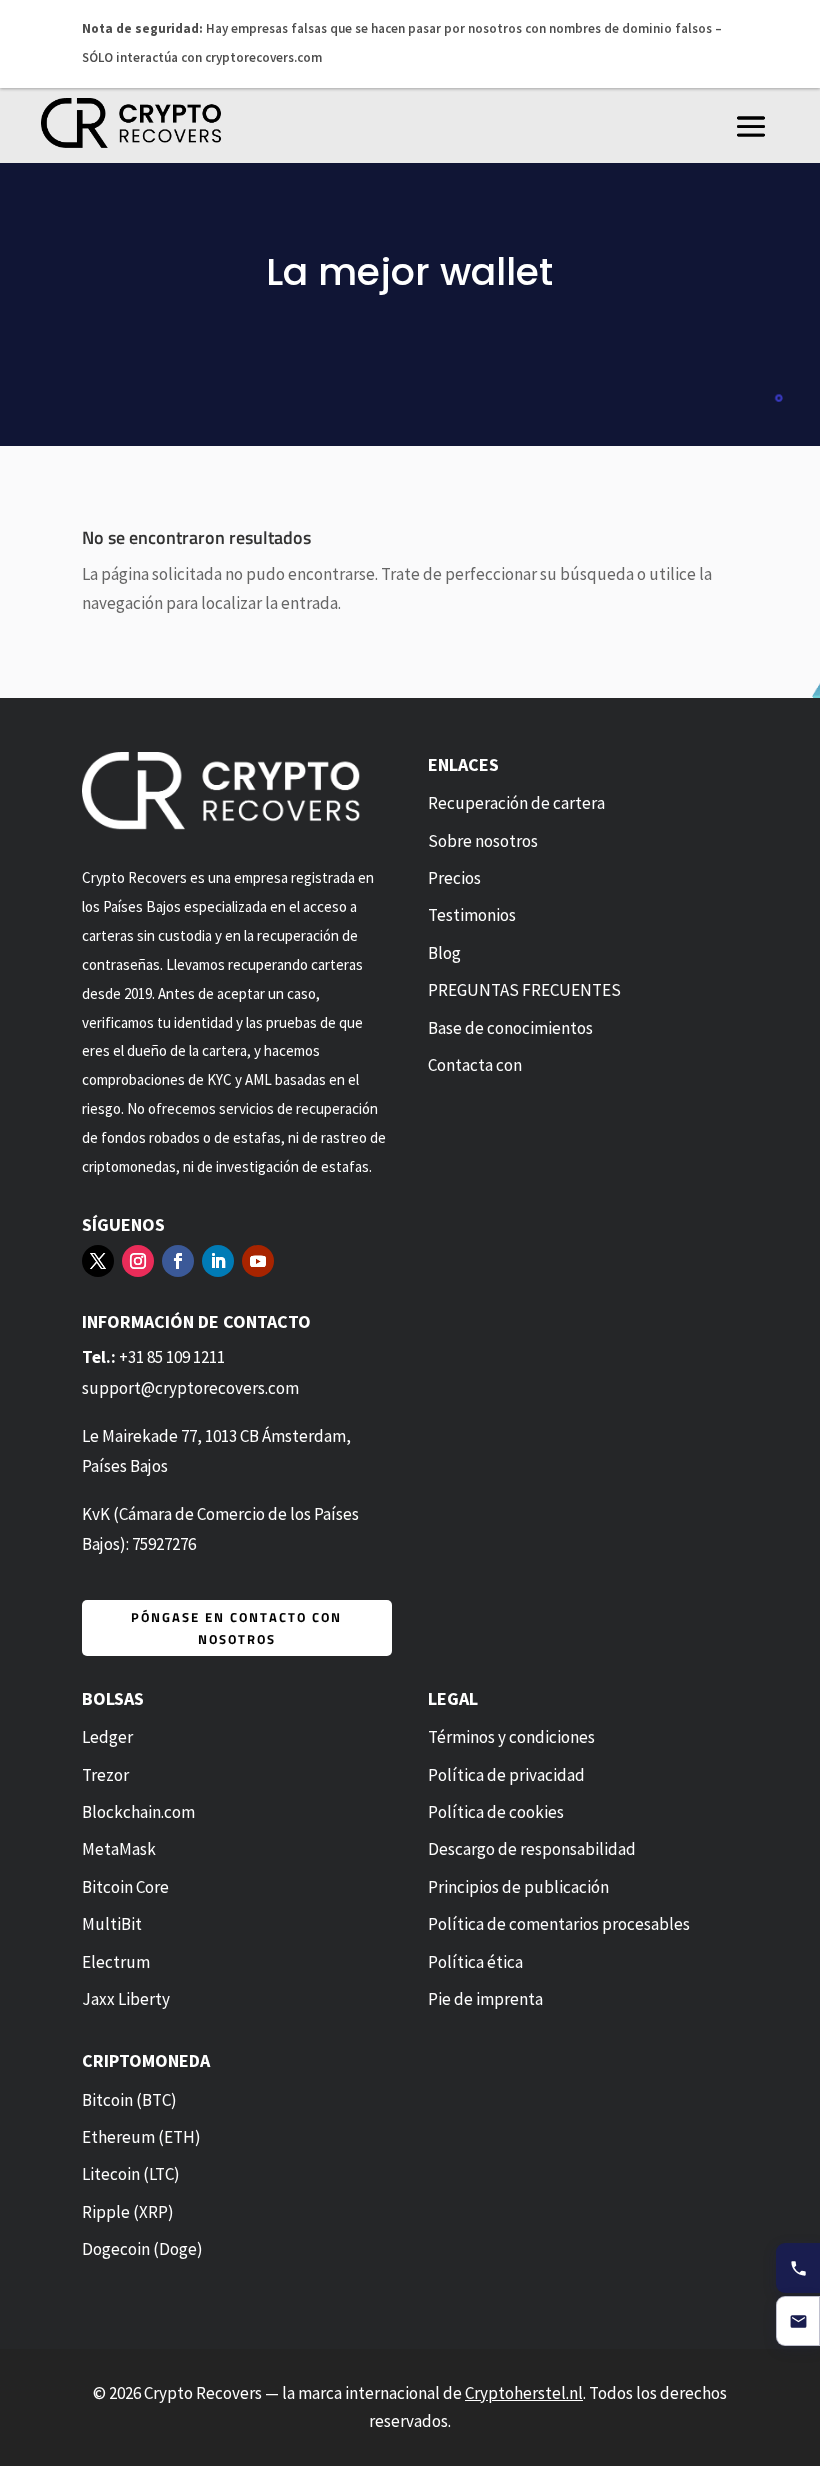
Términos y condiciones (511, 1737)
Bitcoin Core (125, 1886)
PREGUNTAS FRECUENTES (524, 990)
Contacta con (475, 1065)
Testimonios (472, 915)
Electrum (116, 1961)
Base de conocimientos (510, 1027)
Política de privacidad (506, 1774)
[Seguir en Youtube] (258, 1261)
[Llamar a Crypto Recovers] (798, 2268)
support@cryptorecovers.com (190, 1388)
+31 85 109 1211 (172, 1357)
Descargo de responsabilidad (532, 1849)
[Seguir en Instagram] (138, 1261)
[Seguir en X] (98, 1261)
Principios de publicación (518, 1886)
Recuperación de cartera (516, 803)
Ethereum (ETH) (141, 2137)
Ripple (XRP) (128, 2211)
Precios (454, 878)
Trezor (105, 1774)
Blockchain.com (138, 1812)
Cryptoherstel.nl (524, 2392)
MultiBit (112, 1924)
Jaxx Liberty (126, 1999)
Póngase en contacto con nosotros (236, 1627)
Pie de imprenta (485, 1999)
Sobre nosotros (483, 840)
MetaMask (119, 1849)
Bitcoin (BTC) (129, 2099)
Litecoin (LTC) (131, 2174)
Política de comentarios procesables (559, 1924)
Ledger (107, 1737)
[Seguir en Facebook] (178, 1261)
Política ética (475, 1961)
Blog (444, 952)
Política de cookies (496, 1812)
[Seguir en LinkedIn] (218, 1261)
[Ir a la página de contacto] (798, 2321)
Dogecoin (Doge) (142, 2249)
